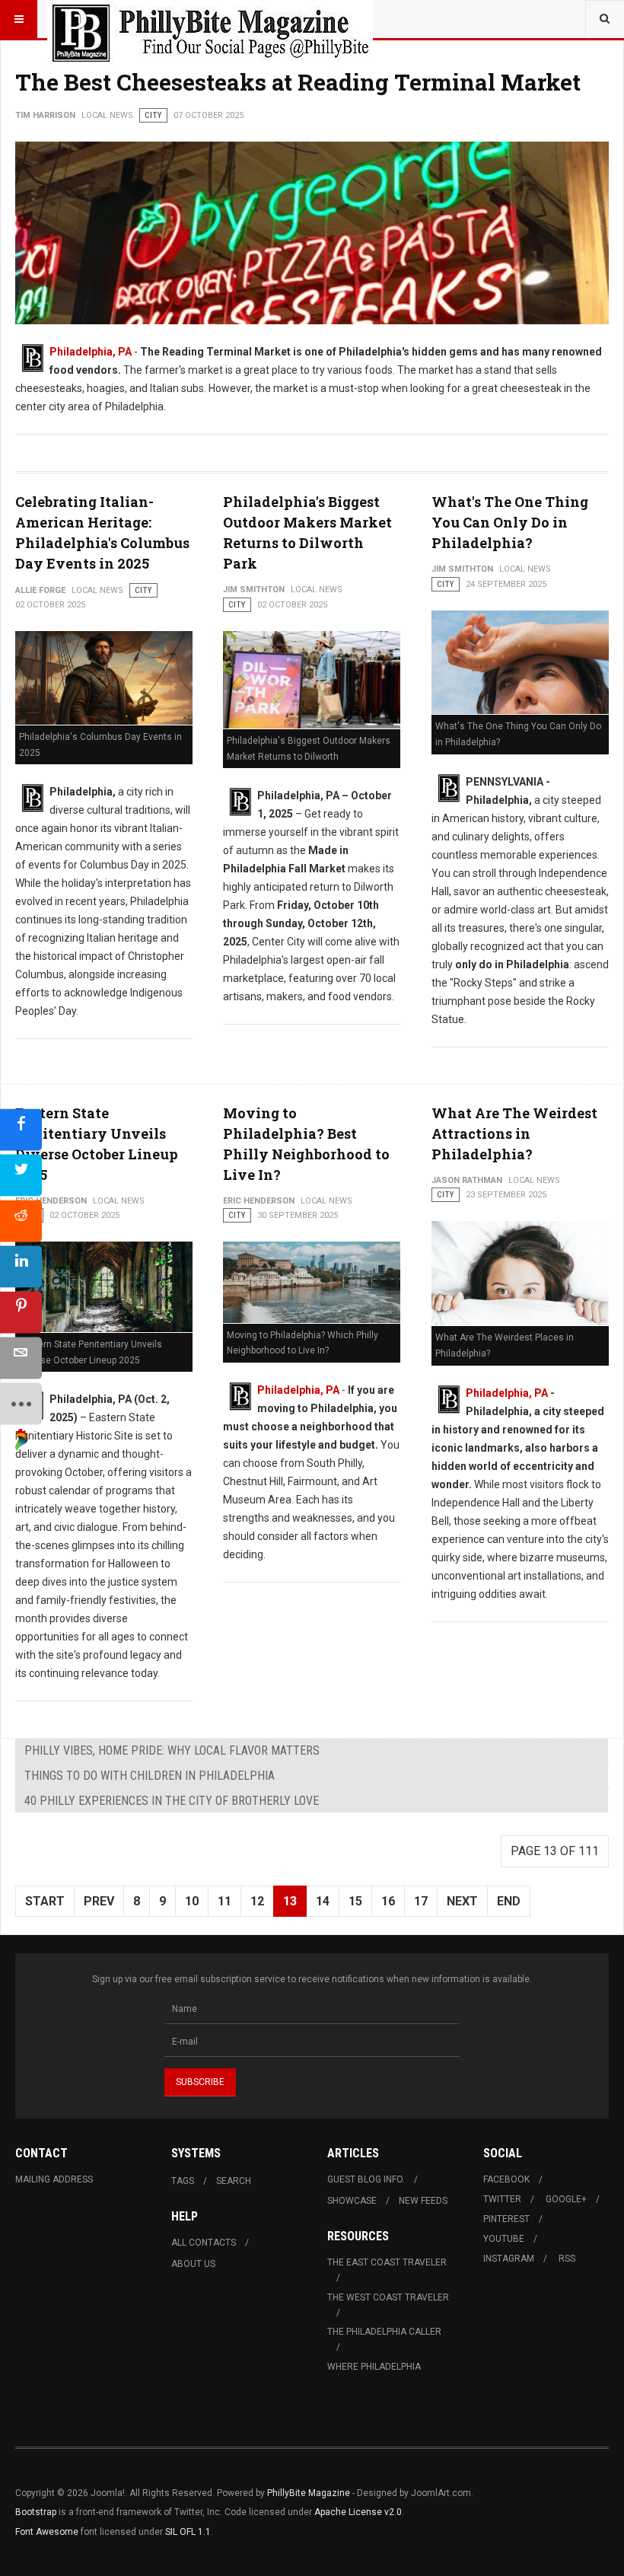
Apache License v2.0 (358, 2512)
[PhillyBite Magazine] (210, 19)
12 (257, 1901)
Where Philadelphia (374, 2367)
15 (355, 1901)
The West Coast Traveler (388, 2297)
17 (421, 1901)
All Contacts (204, 2243)
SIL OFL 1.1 (188, 2532)
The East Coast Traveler (387, 2262)
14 (323, 1901)
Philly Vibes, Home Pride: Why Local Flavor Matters (172, 1750)
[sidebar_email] (21, 1358)
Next (462, 1901)
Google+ (566, 2199)
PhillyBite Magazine (309, 2493)
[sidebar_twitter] (21, 1176)
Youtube (504, 2239)
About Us (193, 2264)
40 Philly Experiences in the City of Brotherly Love (172, 1801)
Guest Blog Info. (366, 2179)
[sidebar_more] (21, 1404)
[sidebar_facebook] (21, 1130)
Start (45, 1901)
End (509, 1901)
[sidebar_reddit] (21, 1221)
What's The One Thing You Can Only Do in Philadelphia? (510, 522)
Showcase (352, 2201)
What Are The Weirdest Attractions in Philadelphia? (514, 1133)
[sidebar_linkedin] (21, 1267)
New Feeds (423, 2201)
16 (388, 1901)
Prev (99, 1901)
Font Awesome (47, 2532)
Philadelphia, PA (91, 352)
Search (234, 2181)
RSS (567, 2259)
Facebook (506, 2179)
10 (192, 1901)
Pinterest (506, 2219)
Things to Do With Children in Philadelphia (150, 1776)
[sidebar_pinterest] (21, 1313)
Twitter (502, 2199)
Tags (183, 2181)
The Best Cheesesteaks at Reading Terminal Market (298, 82)
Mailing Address (54, 2179)
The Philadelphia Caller (384, 2332)
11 (224, 1901)
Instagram (509, 2259)
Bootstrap (36, 2512)
